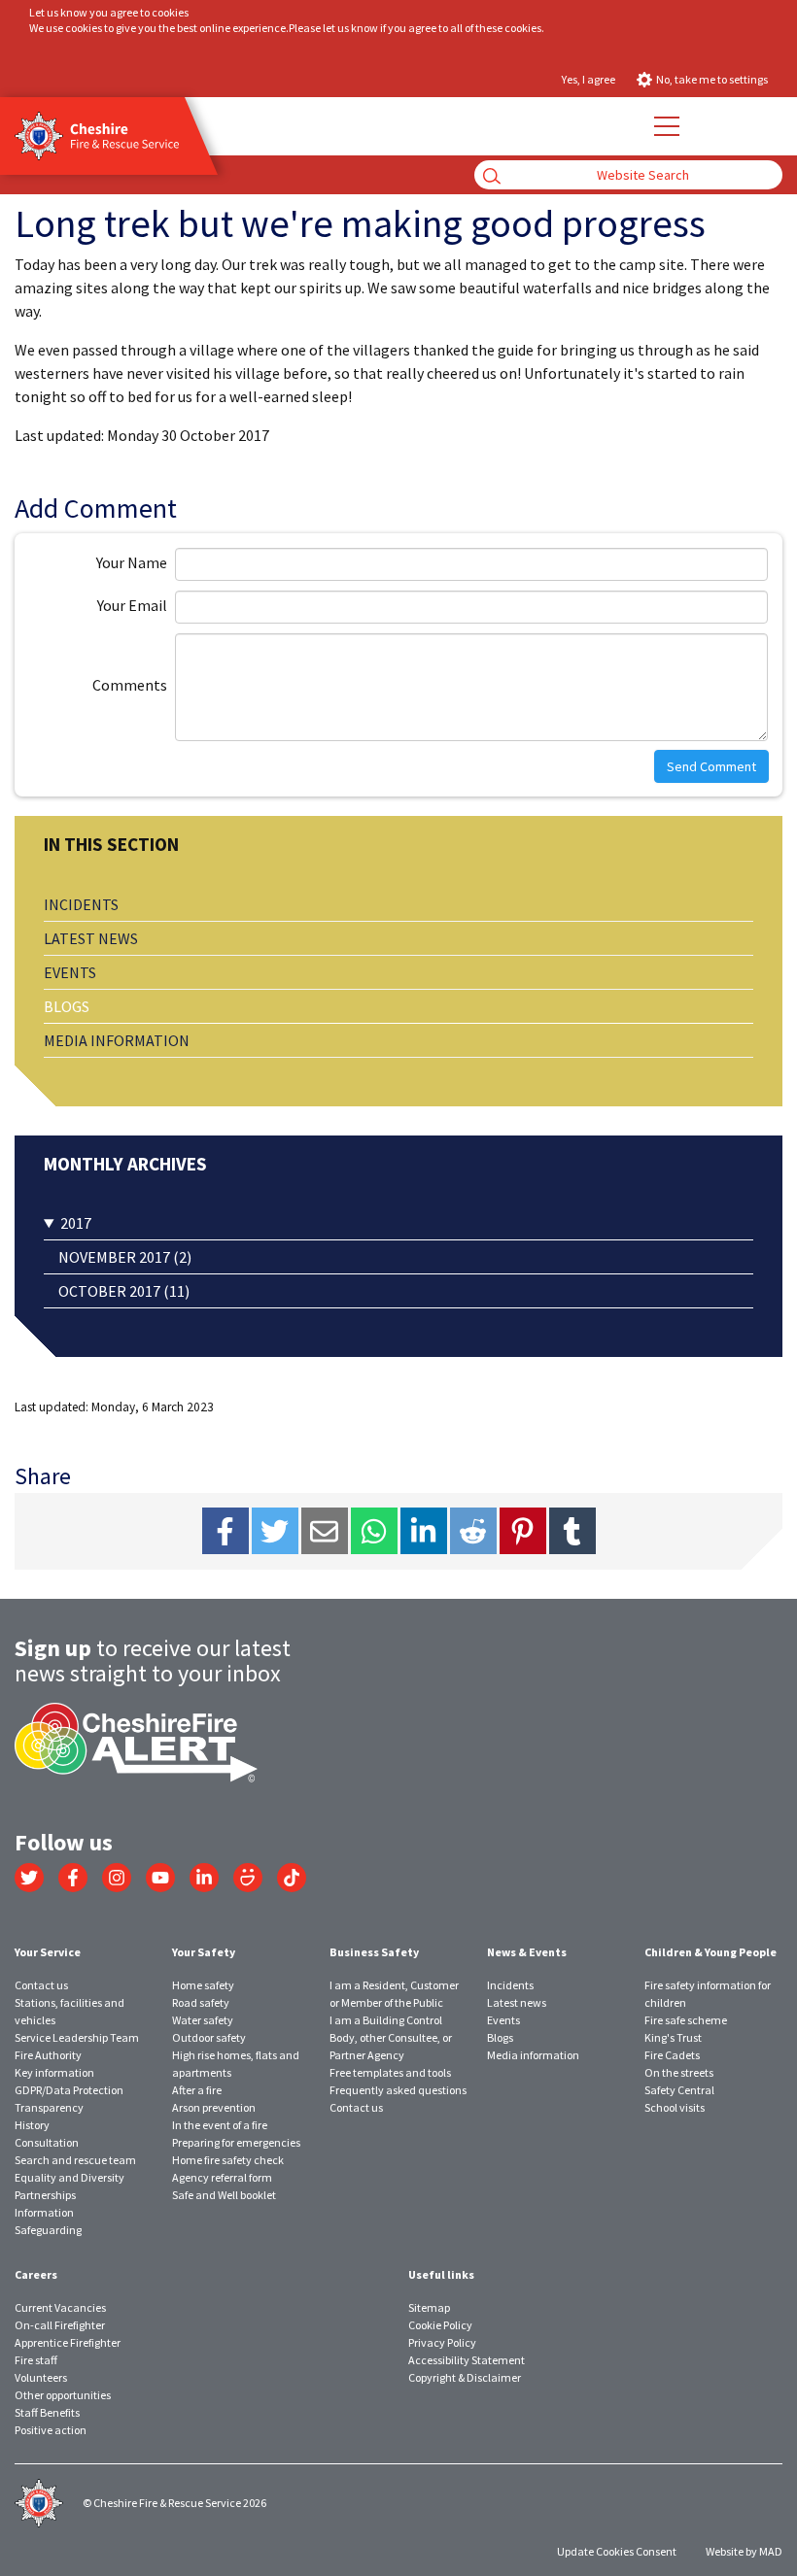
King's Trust (673, 2037)
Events (70, 972)
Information (44, 2212)
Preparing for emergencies (236, 2142)
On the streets (679, 2072)
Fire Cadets (672, 2055)
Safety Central (679, 2090)
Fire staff (36, 2360)
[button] (666, 126)
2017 (76, 1223)
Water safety (203, 2020)
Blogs (67, 1006)
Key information (54, 2072)
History (32, 2125)
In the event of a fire (220, 2125)
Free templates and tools (390, 2072)
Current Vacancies (60, 2307)
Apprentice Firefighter (68, 2342)
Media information (117, 1040)
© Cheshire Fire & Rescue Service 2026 (174, 2503)
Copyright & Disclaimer (465, 2377)
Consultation (47, 2142)
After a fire (197, 2090)
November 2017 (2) (125, 1257)
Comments (130, 685)
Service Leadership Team (77, 2037)
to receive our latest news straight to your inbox (153, 1661)
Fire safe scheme (686, 2020)
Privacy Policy (442, 2342)
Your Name (132, 562)
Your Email (132, 605)
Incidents (81, 904)
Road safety (201, 2002)
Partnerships (45, 2195)
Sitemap (429, 2307)
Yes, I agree (589, 79)
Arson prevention (214, 2107)
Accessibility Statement (467, 2360)
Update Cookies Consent (617, 2551)
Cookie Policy (440, 2325)
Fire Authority (48, 2055)
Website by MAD (744, 2551)
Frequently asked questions (398, 2090)
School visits (675, 2107)
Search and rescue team (75, 2160)
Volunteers (41, 2377)
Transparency (49, 2107)
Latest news (91, 938)
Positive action (51, 2430)
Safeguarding (48, 2230)
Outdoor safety (209, 2037)
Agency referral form (222, 2177)
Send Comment (711, 766)
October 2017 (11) (124, 1291)
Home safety (203, 1985)
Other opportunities (63, 2395)
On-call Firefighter (60, 2325)
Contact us (41, 1985)
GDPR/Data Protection (69, 2090)
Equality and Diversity (69, 2177)
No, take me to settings (712, 79)
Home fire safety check (228, 2160)
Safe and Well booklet (224, 2195)
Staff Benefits (47, 2412)
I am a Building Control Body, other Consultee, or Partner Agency (391, 2037)
